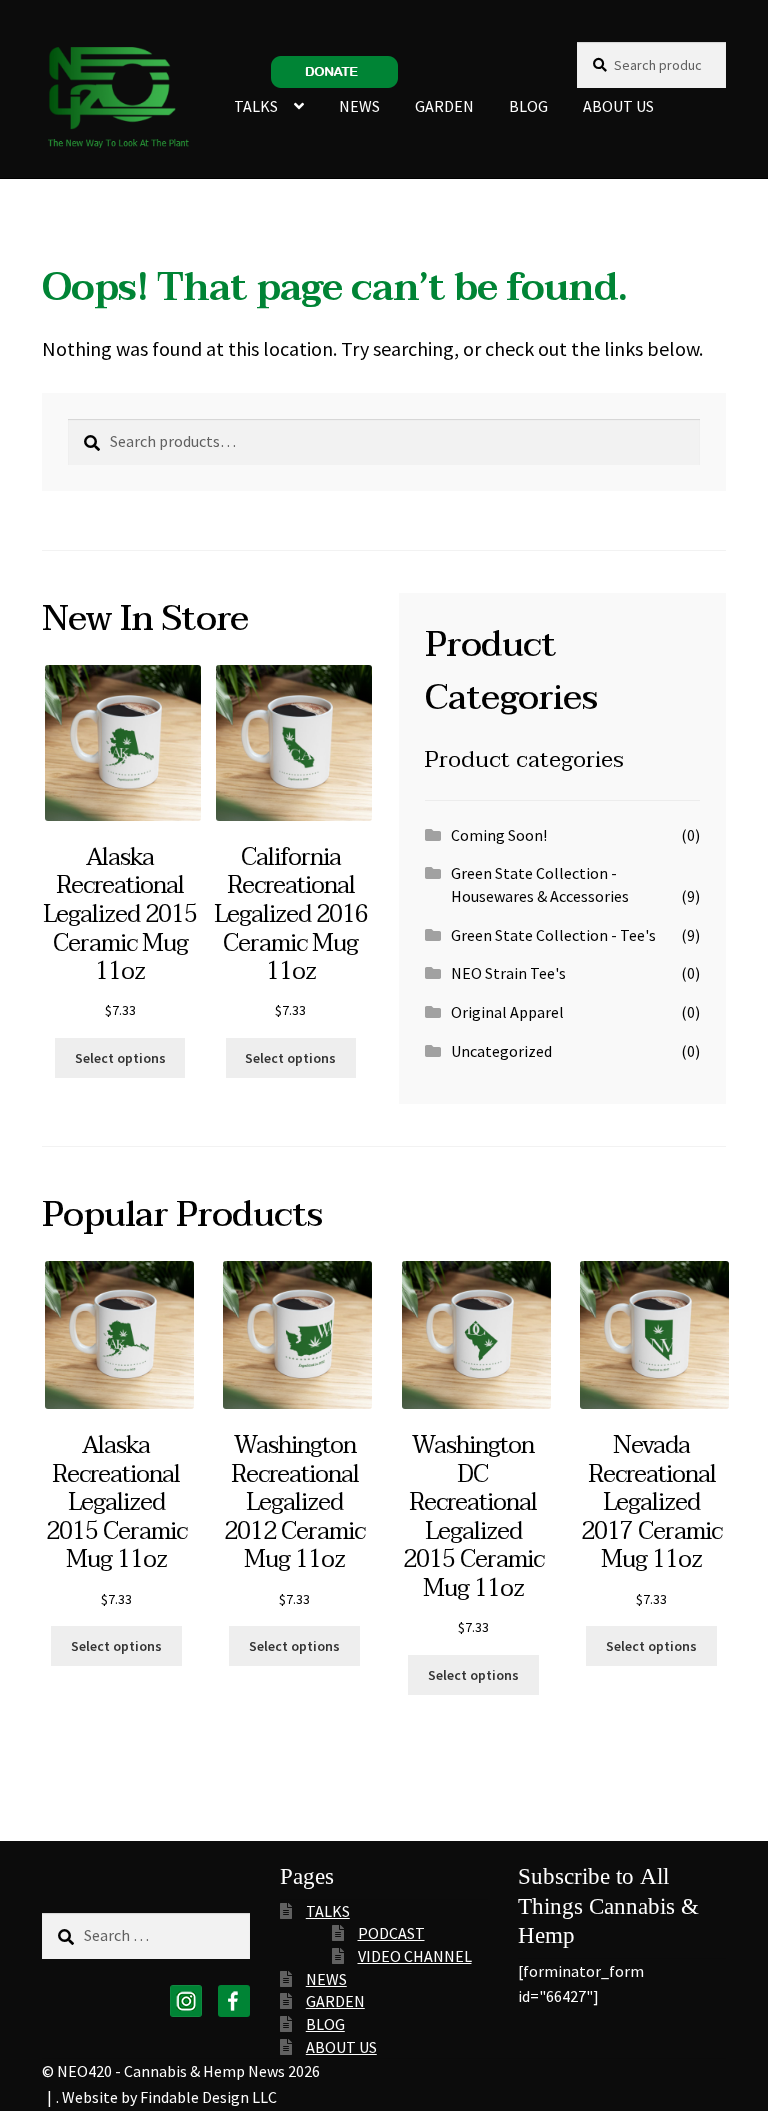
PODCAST (391, 1933)
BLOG (528, 106)
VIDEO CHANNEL (415, 1956)
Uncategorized (501, 1051)
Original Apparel (507, 1012)
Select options (120, 1058)
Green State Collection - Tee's (553, 935)
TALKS (256, 106)
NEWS (359, 106)
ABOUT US (618, 106)
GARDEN (444, 106)
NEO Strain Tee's (508, 973)
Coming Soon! (499, 835)
